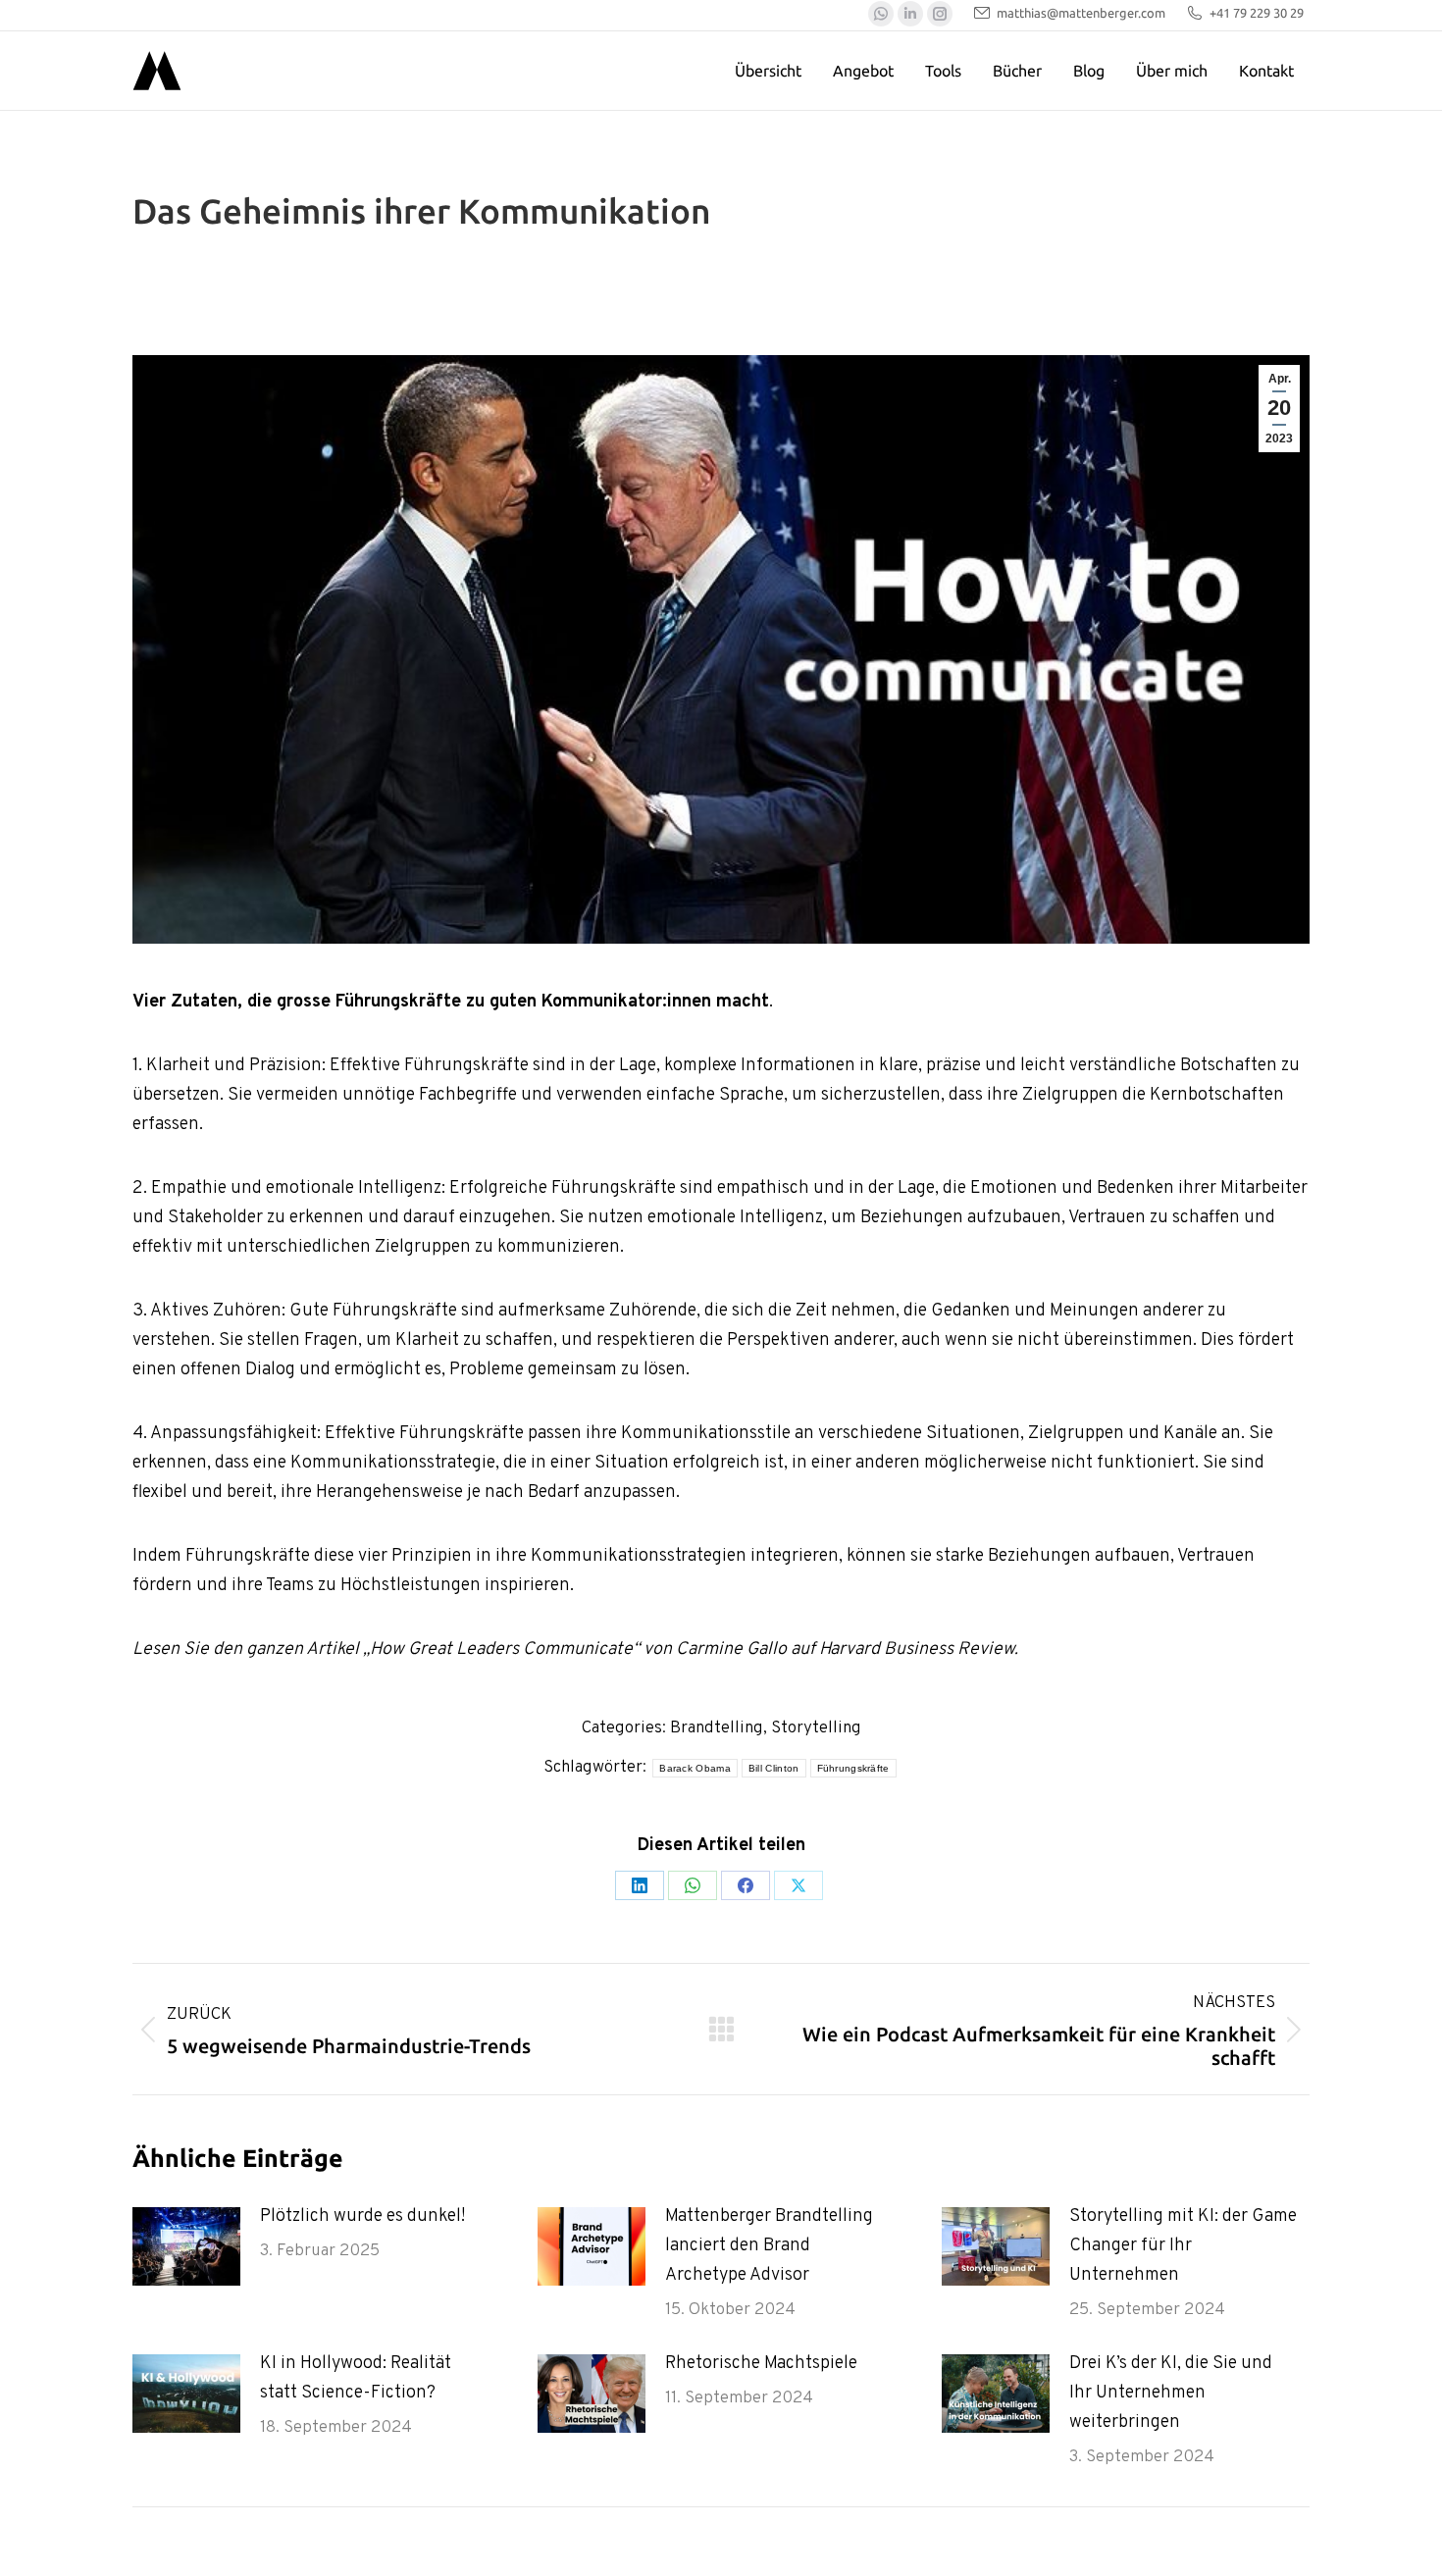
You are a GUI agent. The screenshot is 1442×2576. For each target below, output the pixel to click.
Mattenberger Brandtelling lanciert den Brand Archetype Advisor (769, 2246)
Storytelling (816, 1728)
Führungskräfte (853, 1768)
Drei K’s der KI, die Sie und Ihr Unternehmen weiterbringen (1171, 2393)
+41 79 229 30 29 (1257, 13)
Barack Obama (695, 1768)
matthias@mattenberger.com (1081, 13)
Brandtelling (717, 1728)
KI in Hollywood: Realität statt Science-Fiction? (356, 2378)
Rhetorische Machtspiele (761, 2364)
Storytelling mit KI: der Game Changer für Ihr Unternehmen (1183, 2246)
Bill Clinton (774, 1768)
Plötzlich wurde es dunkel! (362, 2216)
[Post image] (186, 2246)
